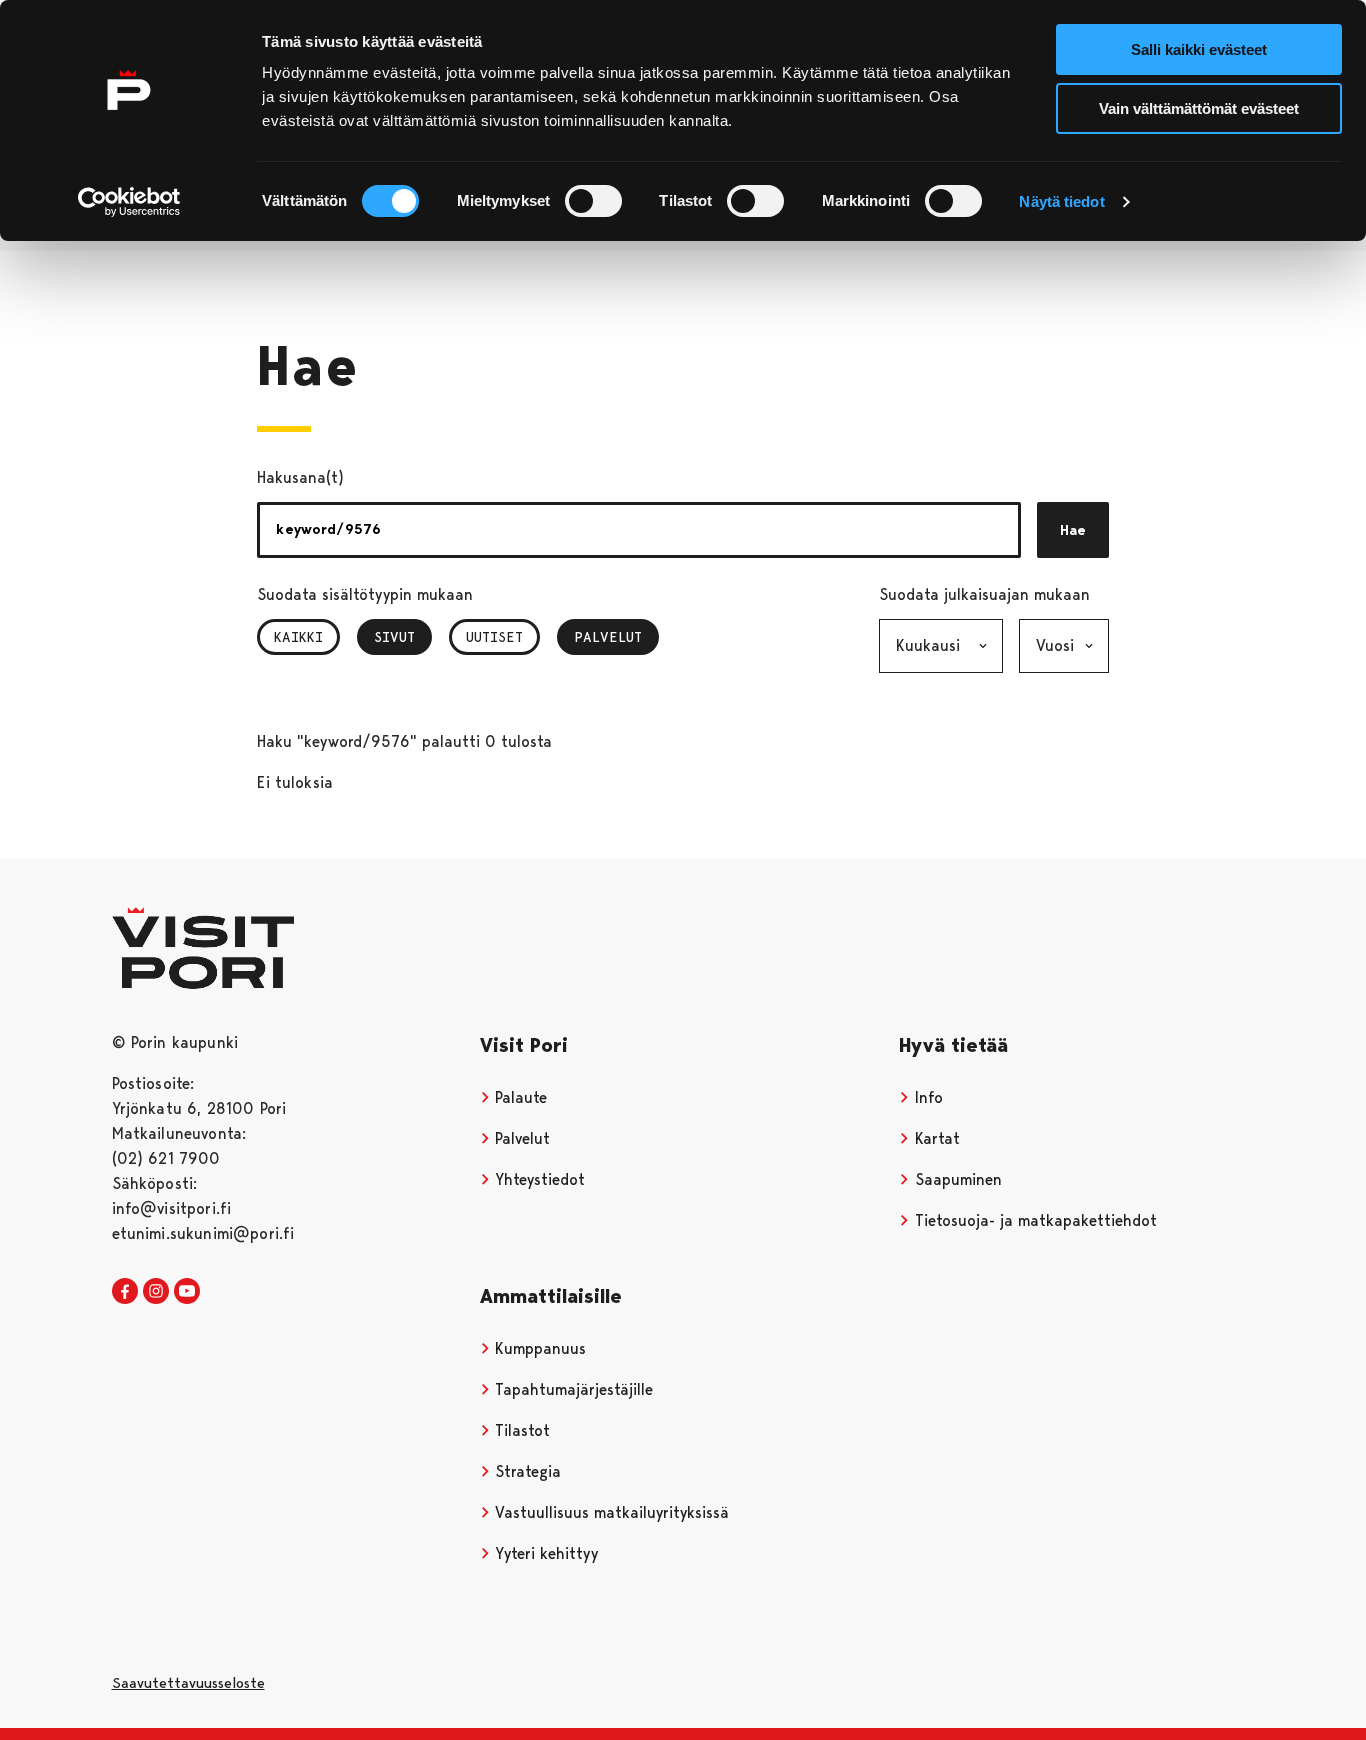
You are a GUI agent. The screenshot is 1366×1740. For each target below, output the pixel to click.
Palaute (518, 1097)
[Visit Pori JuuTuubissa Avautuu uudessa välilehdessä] (187, 1292)
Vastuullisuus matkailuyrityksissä (609, 1512)
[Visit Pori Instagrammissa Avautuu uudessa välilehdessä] (156, 1292)
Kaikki (298, 637)
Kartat (935, 1138)
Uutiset (494, 637)
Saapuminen (956, 1179)
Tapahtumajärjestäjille (571, 1389)
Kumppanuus (538, 1348)
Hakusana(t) (300, 477)
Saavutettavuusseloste (188, 1683)
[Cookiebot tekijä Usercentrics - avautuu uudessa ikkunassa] (129, 202)
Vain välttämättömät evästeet (1199, 108)
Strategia (525, 1471)
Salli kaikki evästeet (1199, 49)
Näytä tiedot (1061, 201)
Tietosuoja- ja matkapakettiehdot (1033, 1220)
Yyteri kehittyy (544, 1553)
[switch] (593, 201)
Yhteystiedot (537, 1179)
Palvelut (612, 637)
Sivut (403, 637)
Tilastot (520, 1430)
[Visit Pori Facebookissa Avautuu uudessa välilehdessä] (125, 1292)
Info (926, 1097)
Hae (1073, 530)
